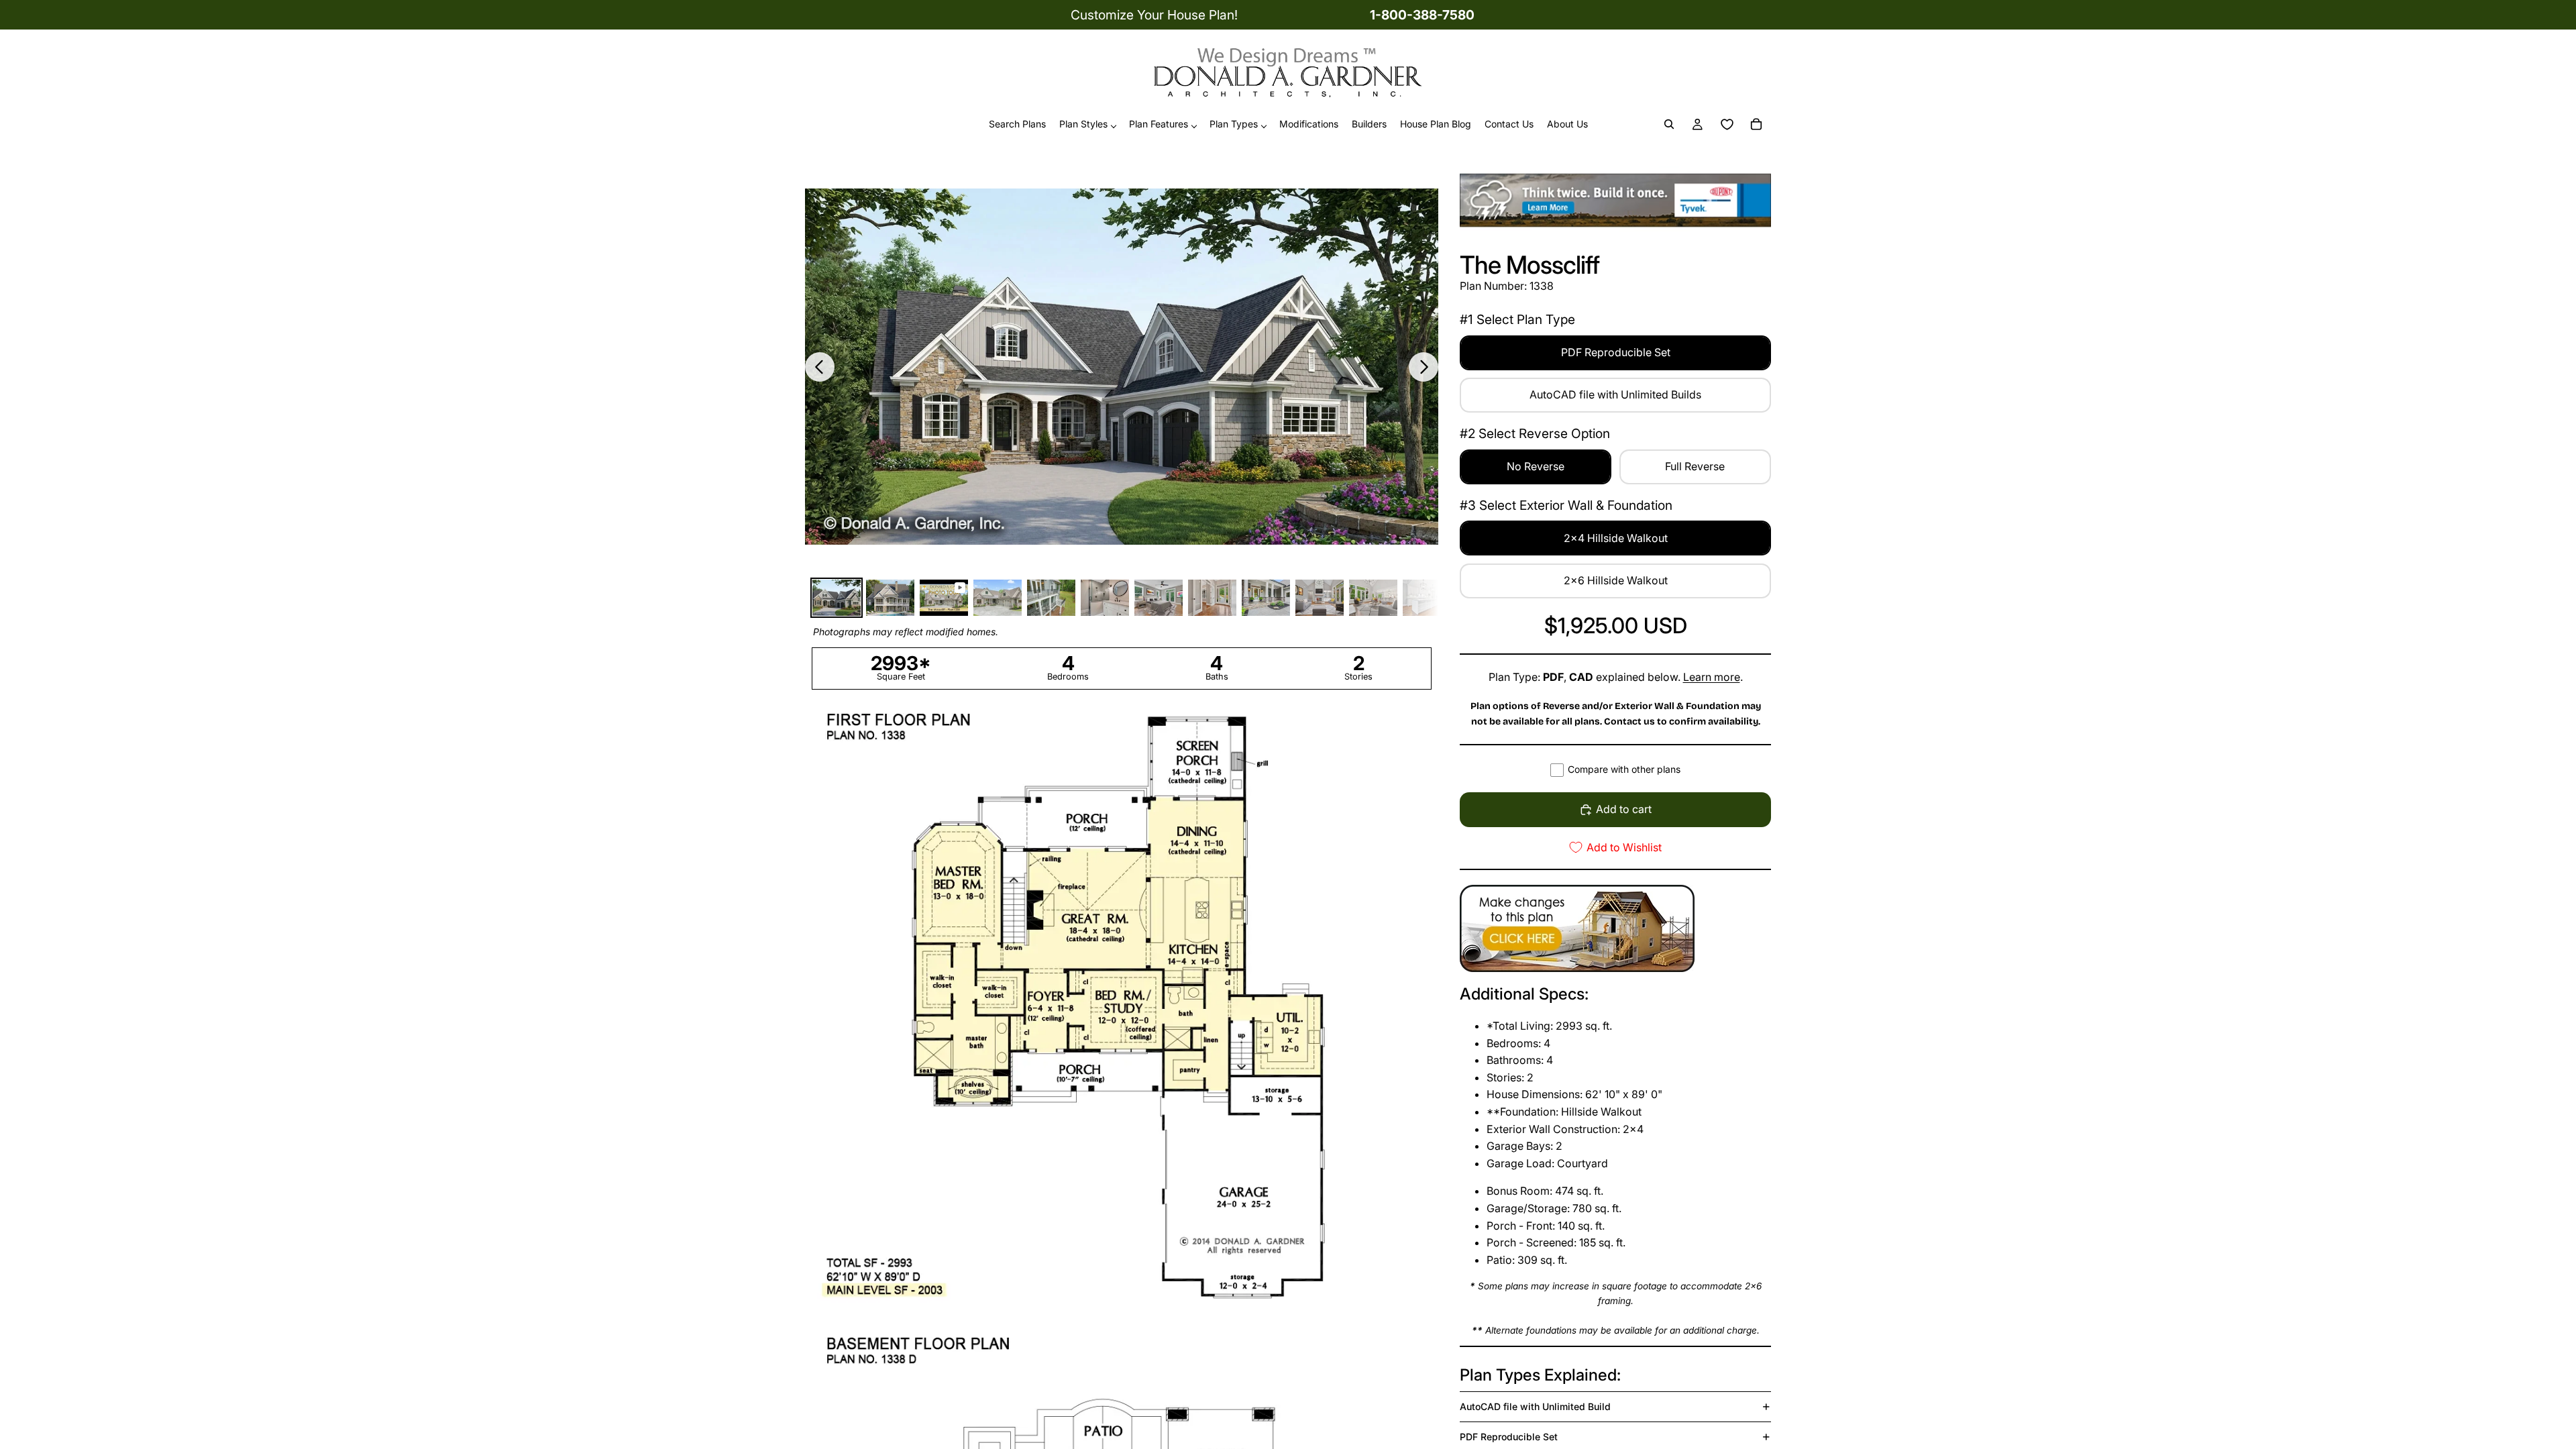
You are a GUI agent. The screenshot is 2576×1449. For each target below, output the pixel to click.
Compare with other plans (1624, 769)
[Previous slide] (820, 367)
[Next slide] (1424, 367)
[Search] (1669, 125)
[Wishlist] (1727, 125)
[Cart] (1756, 125)
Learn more (1712, 677)
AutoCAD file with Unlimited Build (1535, 1406)
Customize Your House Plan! (1154, 15)
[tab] (837, 598)
